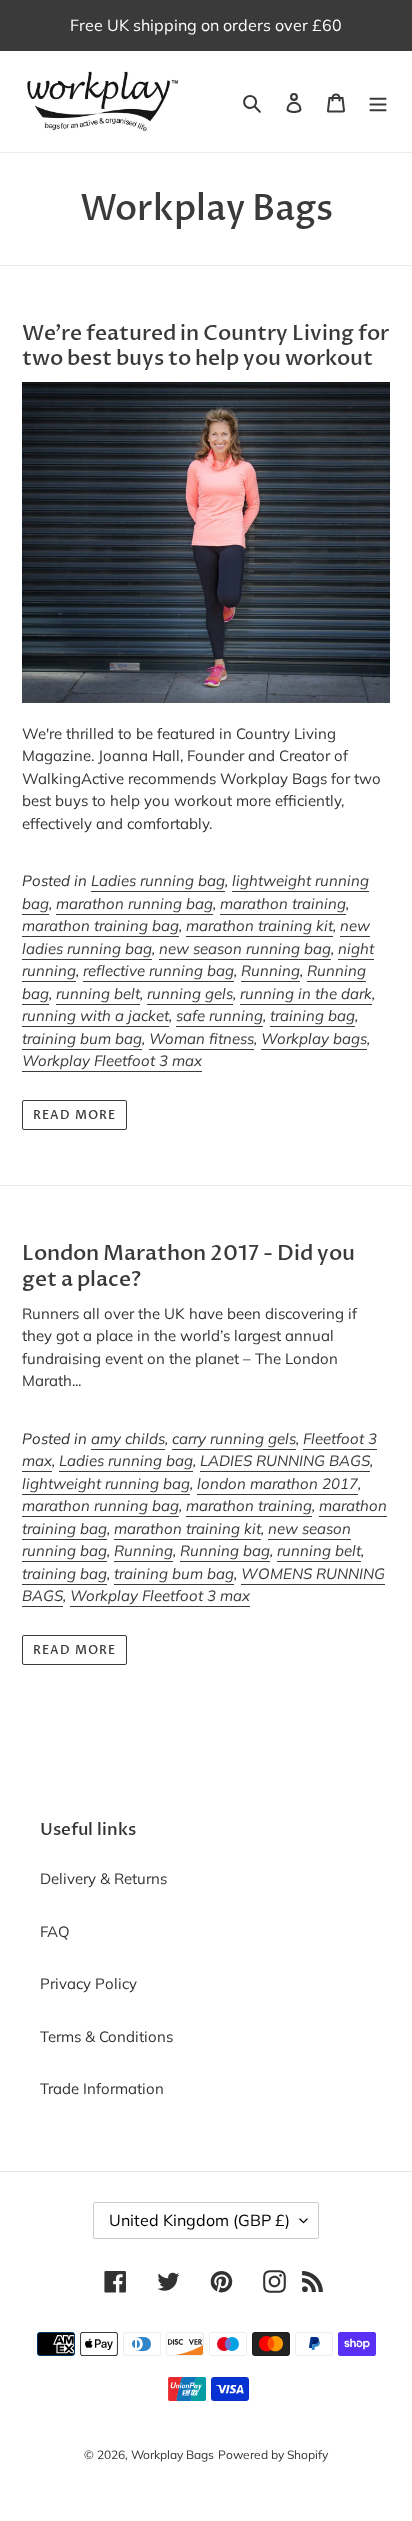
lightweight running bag (106, 1483)
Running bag (225, 1550)
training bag (312, 1015)
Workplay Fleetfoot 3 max (112, 1060)
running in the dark (306, 993)
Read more (74, 1115)
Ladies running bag (158, 880)
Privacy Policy (88, 1983)
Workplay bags (314, 1038)
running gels (190, 993)
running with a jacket (95, 1015)
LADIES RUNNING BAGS (285, 1460)
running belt (98, 993)
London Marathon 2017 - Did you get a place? (188, 1266)
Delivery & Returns (103, 1878)
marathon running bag (134, 903)
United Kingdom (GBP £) (199, 2220)
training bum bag (82, 1038)
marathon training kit (259, 925)
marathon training (283, 903)
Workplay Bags (172, 2454)
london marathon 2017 (277, 1483)
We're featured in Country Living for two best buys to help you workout (205, 346)
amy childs (128, 1438)
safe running (219, 1015)
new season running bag (245, 948)
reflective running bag (158, 970)
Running (270, 970)
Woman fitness (201, 1038)
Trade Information (102, 2088)
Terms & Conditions (106, 2036)
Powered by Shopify (273, 2454)
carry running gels (234, 1438)
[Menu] (378, 101)
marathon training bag (100, 925)
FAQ (55, 1931)
